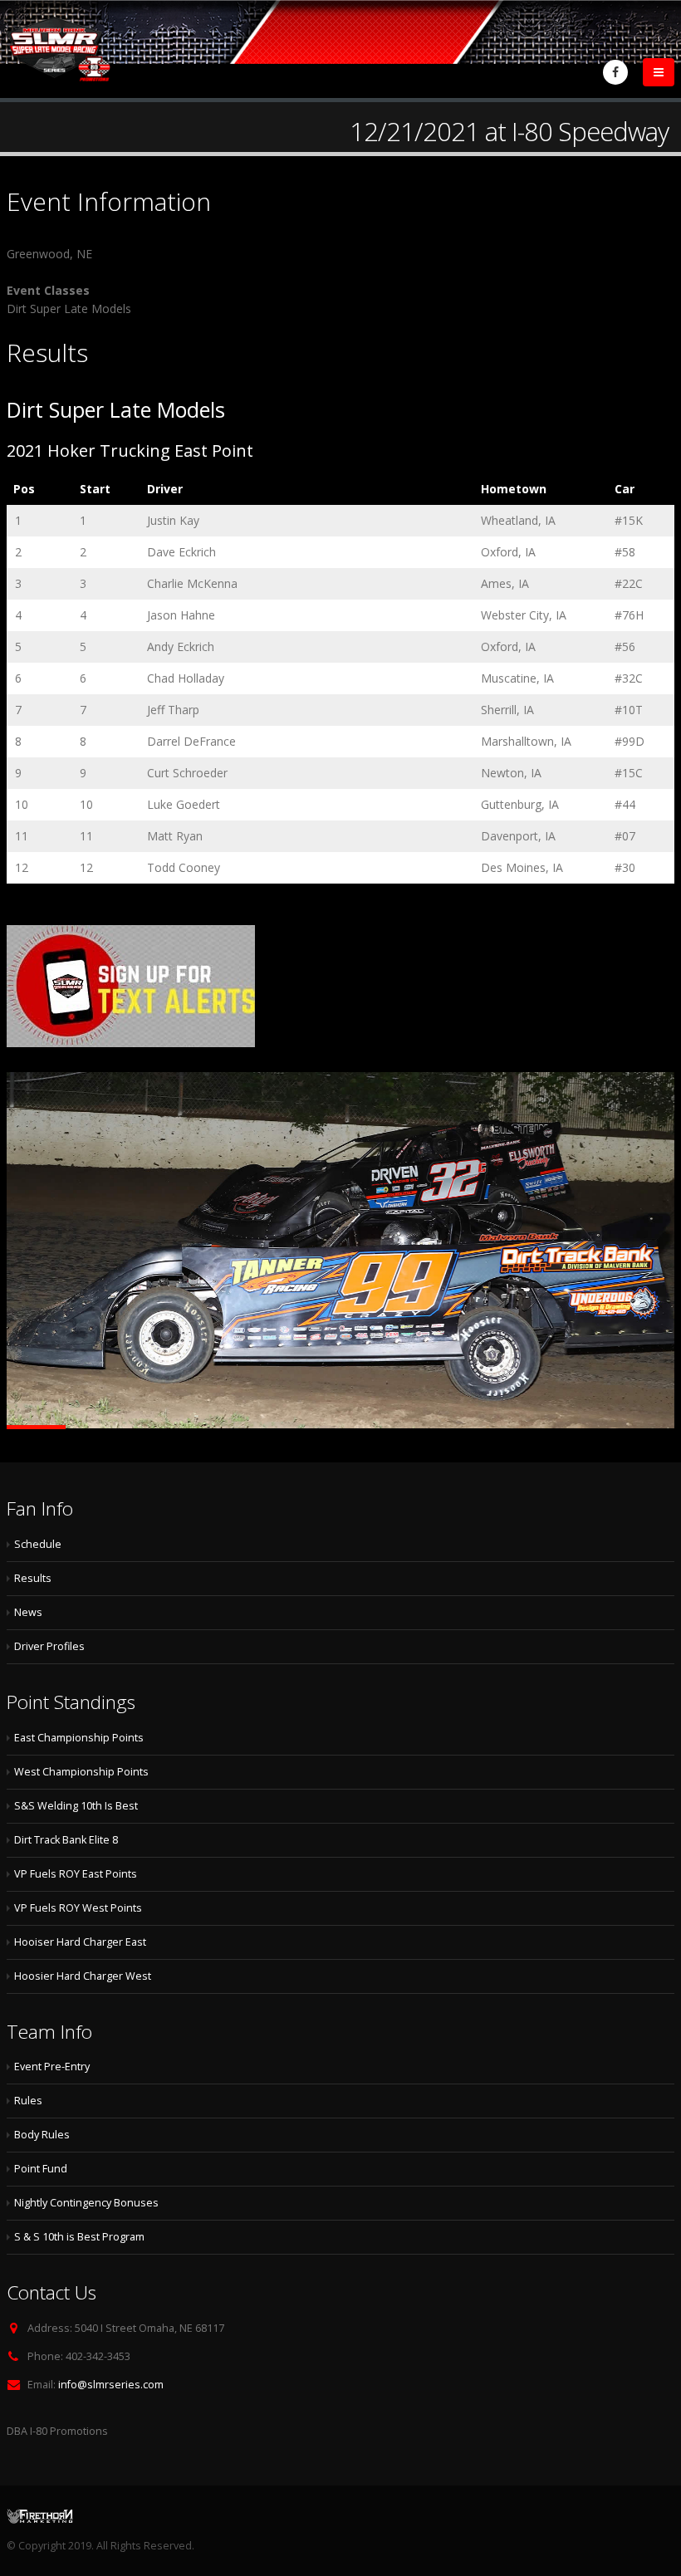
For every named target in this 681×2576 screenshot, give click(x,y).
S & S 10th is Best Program (79, 2237)
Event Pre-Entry (52, 2067)
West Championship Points (81, 1772)
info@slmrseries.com (111, 2385)
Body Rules (42, 2135)
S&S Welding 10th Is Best (76, 1806)
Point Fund (41, 2169)
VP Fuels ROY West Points (78, 1908)
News (28, 1612)
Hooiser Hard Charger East (80, 1942)
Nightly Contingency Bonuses (86, 2203)
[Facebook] (615, 72)
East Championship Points (79, 1738)
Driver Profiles (49, 1646)
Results (33, 1578)
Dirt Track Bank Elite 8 (66, 1840)
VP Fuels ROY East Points (76, 1874)
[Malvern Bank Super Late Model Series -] (59, 49)
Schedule (38, 1544)
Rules (28, 2101)
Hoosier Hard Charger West (83, 1976)
